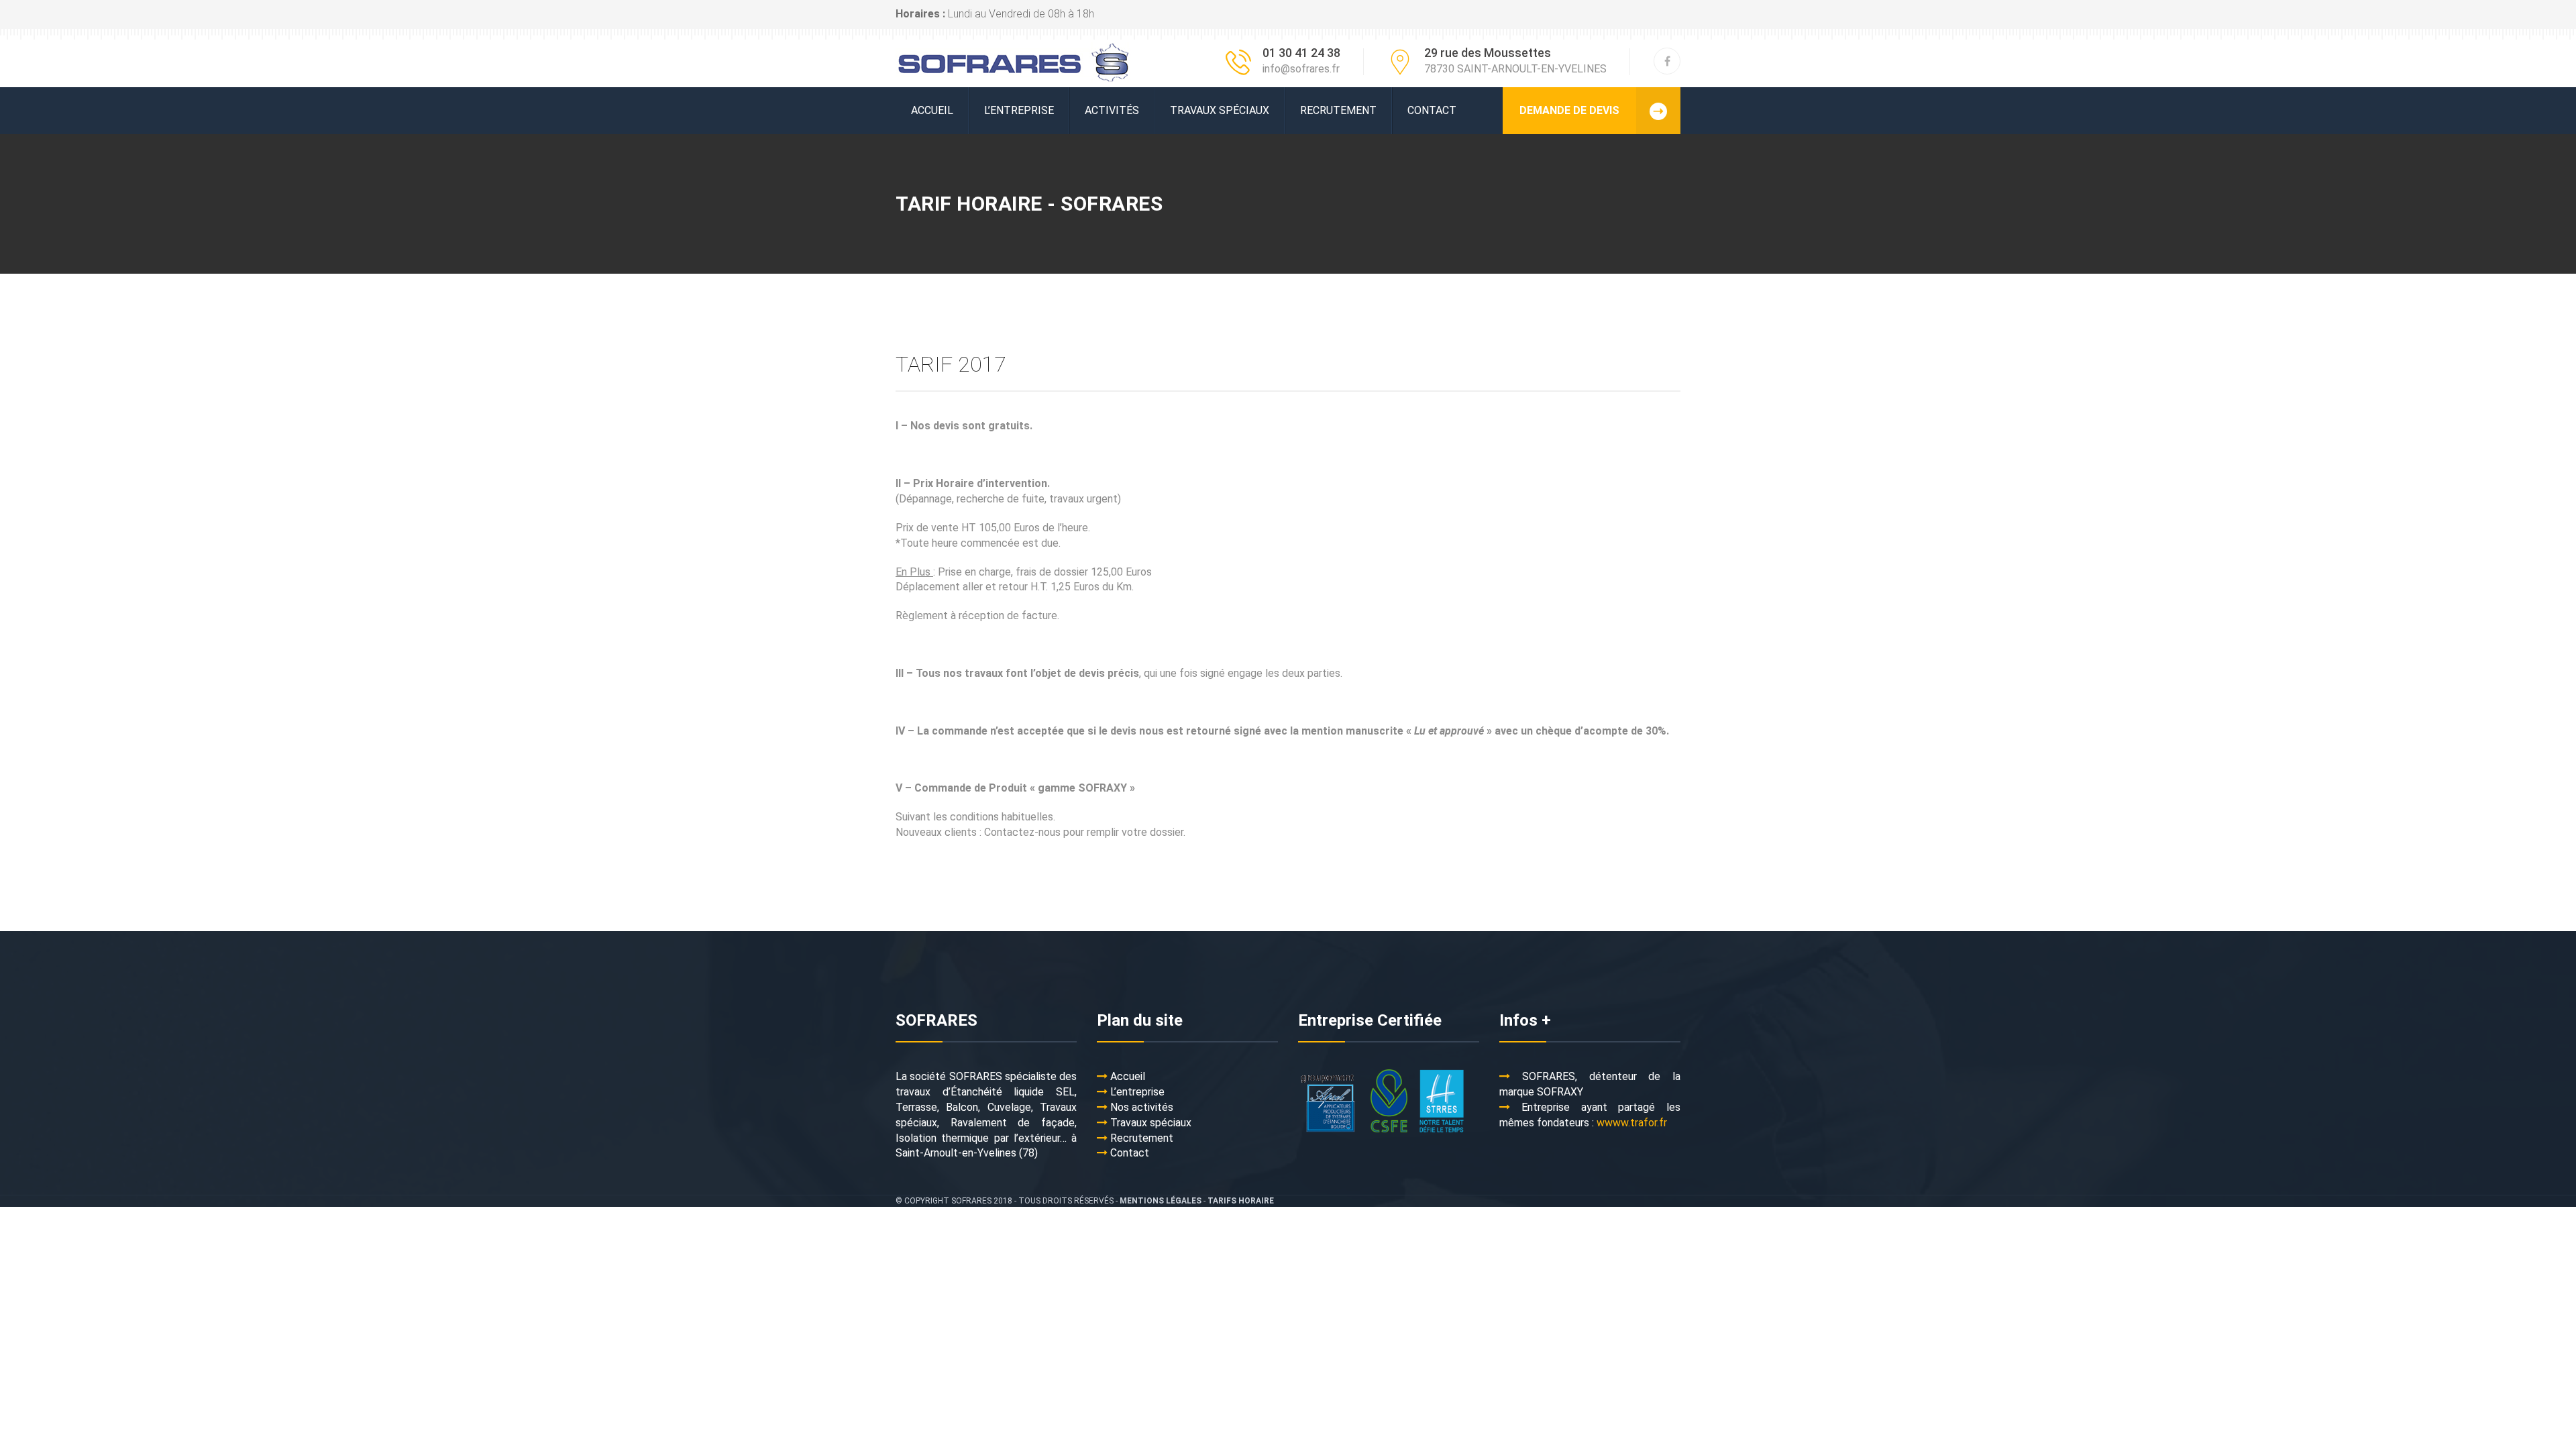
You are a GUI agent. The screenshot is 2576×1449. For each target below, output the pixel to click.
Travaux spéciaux (1220, 110)
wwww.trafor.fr (1632, 1123)
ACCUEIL (932, 110)
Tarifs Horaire (1241, 1201)
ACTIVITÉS (1112, 110)
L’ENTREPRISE (1019, 110)
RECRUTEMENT (1338, 110)
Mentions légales (1161, 1201)
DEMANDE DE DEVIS (1569, 110)
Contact (1432, 110)
